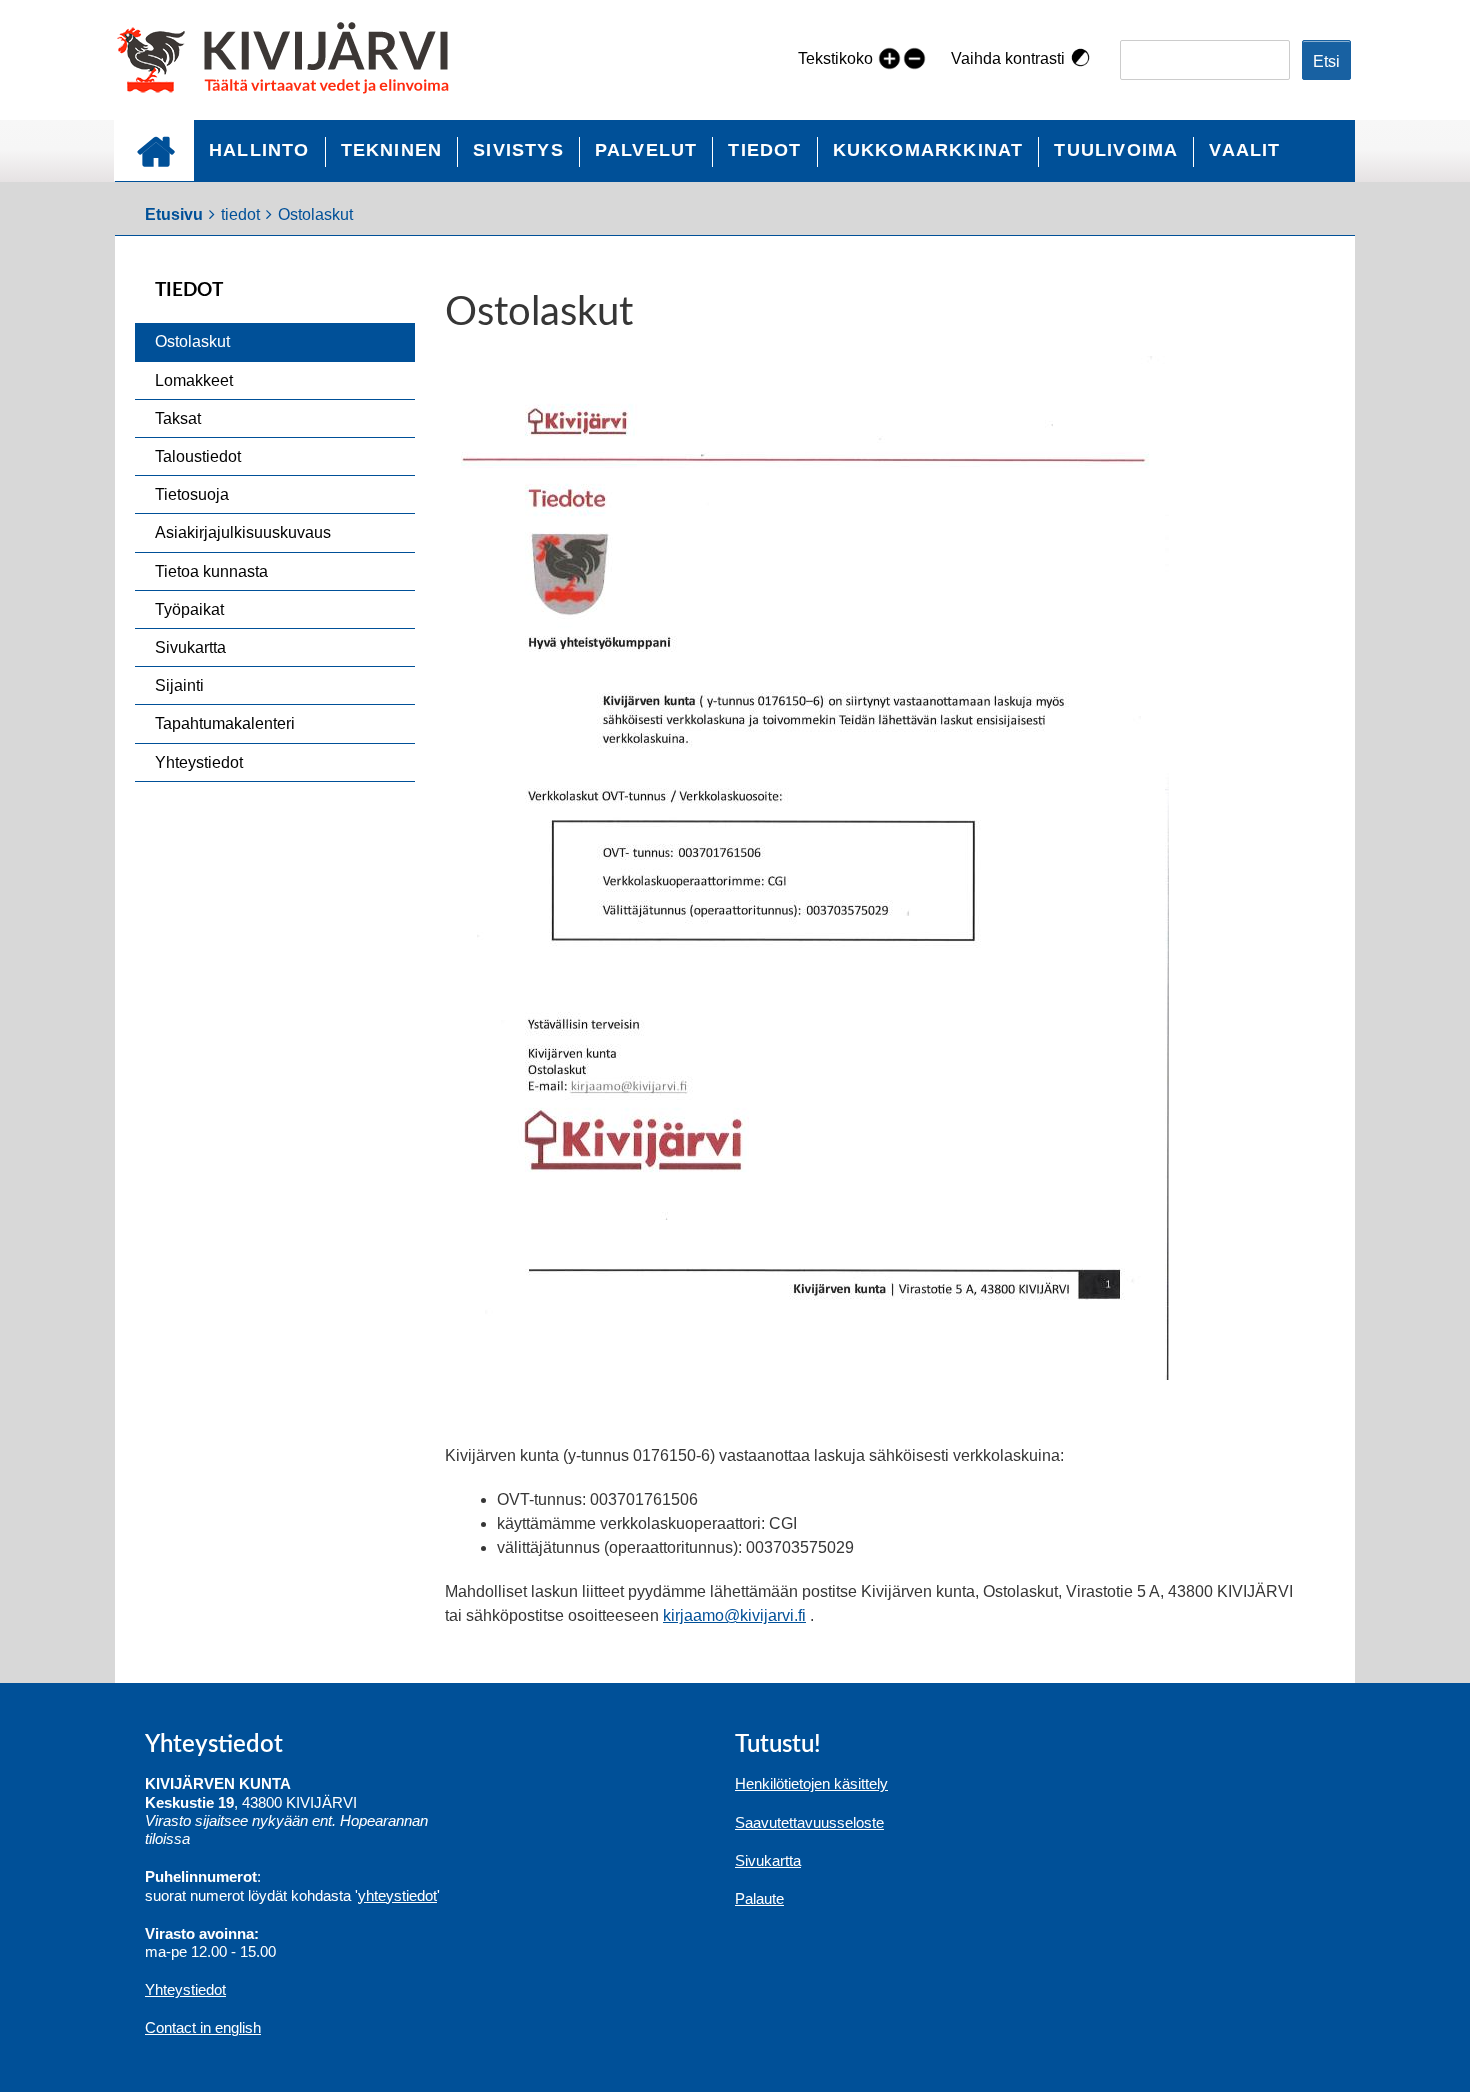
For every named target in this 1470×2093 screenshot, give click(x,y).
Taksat (178, 418)
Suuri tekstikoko (889, 57)
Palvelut (646, 150)
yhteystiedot (397, 1895)
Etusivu (154, 150)
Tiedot (764, 150)
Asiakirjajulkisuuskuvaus (243, 532)
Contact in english (203, 2027)
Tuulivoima (1116, 150)
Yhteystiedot (199, 762)
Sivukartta (190, 647)
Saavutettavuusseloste (809, 1822)
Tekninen (392, 150)
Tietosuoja (192, 494)
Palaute (759, 1898)
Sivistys (518, 150)
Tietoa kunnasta (211, 571)
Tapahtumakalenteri (225, 723)
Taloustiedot (198, 456)
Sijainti (179, 685)
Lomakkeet (194, 380)
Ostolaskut (192, 341)
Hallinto (259, 150)
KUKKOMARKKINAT (928, 150)
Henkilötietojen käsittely (811, 1783)
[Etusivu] (291, 60)
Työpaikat (189, 609)
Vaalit (1244, 150)
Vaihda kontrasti (1008, 58)
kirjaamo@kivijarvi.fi (734, 1615)
